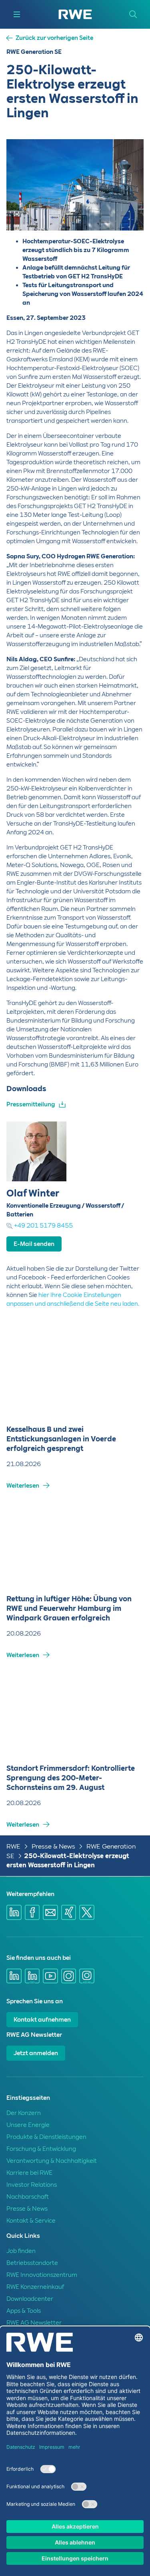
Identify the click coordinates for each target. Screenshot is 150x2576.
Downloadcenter (30, 2299)
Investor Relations (32, 2185)
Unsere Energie (28, 2125)
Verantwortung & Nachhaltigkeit (52, 2161)
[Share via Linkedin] (14, 1912)
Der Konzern (24, 2113)
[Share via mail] (50, 1912)
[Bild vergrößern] (124, 211)
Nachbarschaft (28, 2197)
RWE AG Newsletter (34, 2323)
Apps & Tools (24, 2311)
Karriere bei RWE (29, 2173)
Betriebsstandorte (32, 2263)
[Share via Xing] (69, 1912)
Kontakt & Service (31, 2221)
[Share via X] (87, 1912)
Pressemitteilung (31, 1104)
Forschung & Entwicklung (41, 2149)
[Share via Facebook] (32, 1912)
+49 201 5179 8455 (43, 1226)
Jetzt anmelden (36, 2053)
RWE (13, 1846)
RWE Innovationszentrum (42, 2275)
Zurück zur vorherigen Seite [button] (54, 38)
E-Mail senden (34, 1244)
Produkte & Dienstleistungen (46, 2137)
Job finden (21, 2251)
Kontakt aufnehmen (42, 2020)
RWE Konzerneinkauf (35, 2287)
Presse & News (53, 1846)
